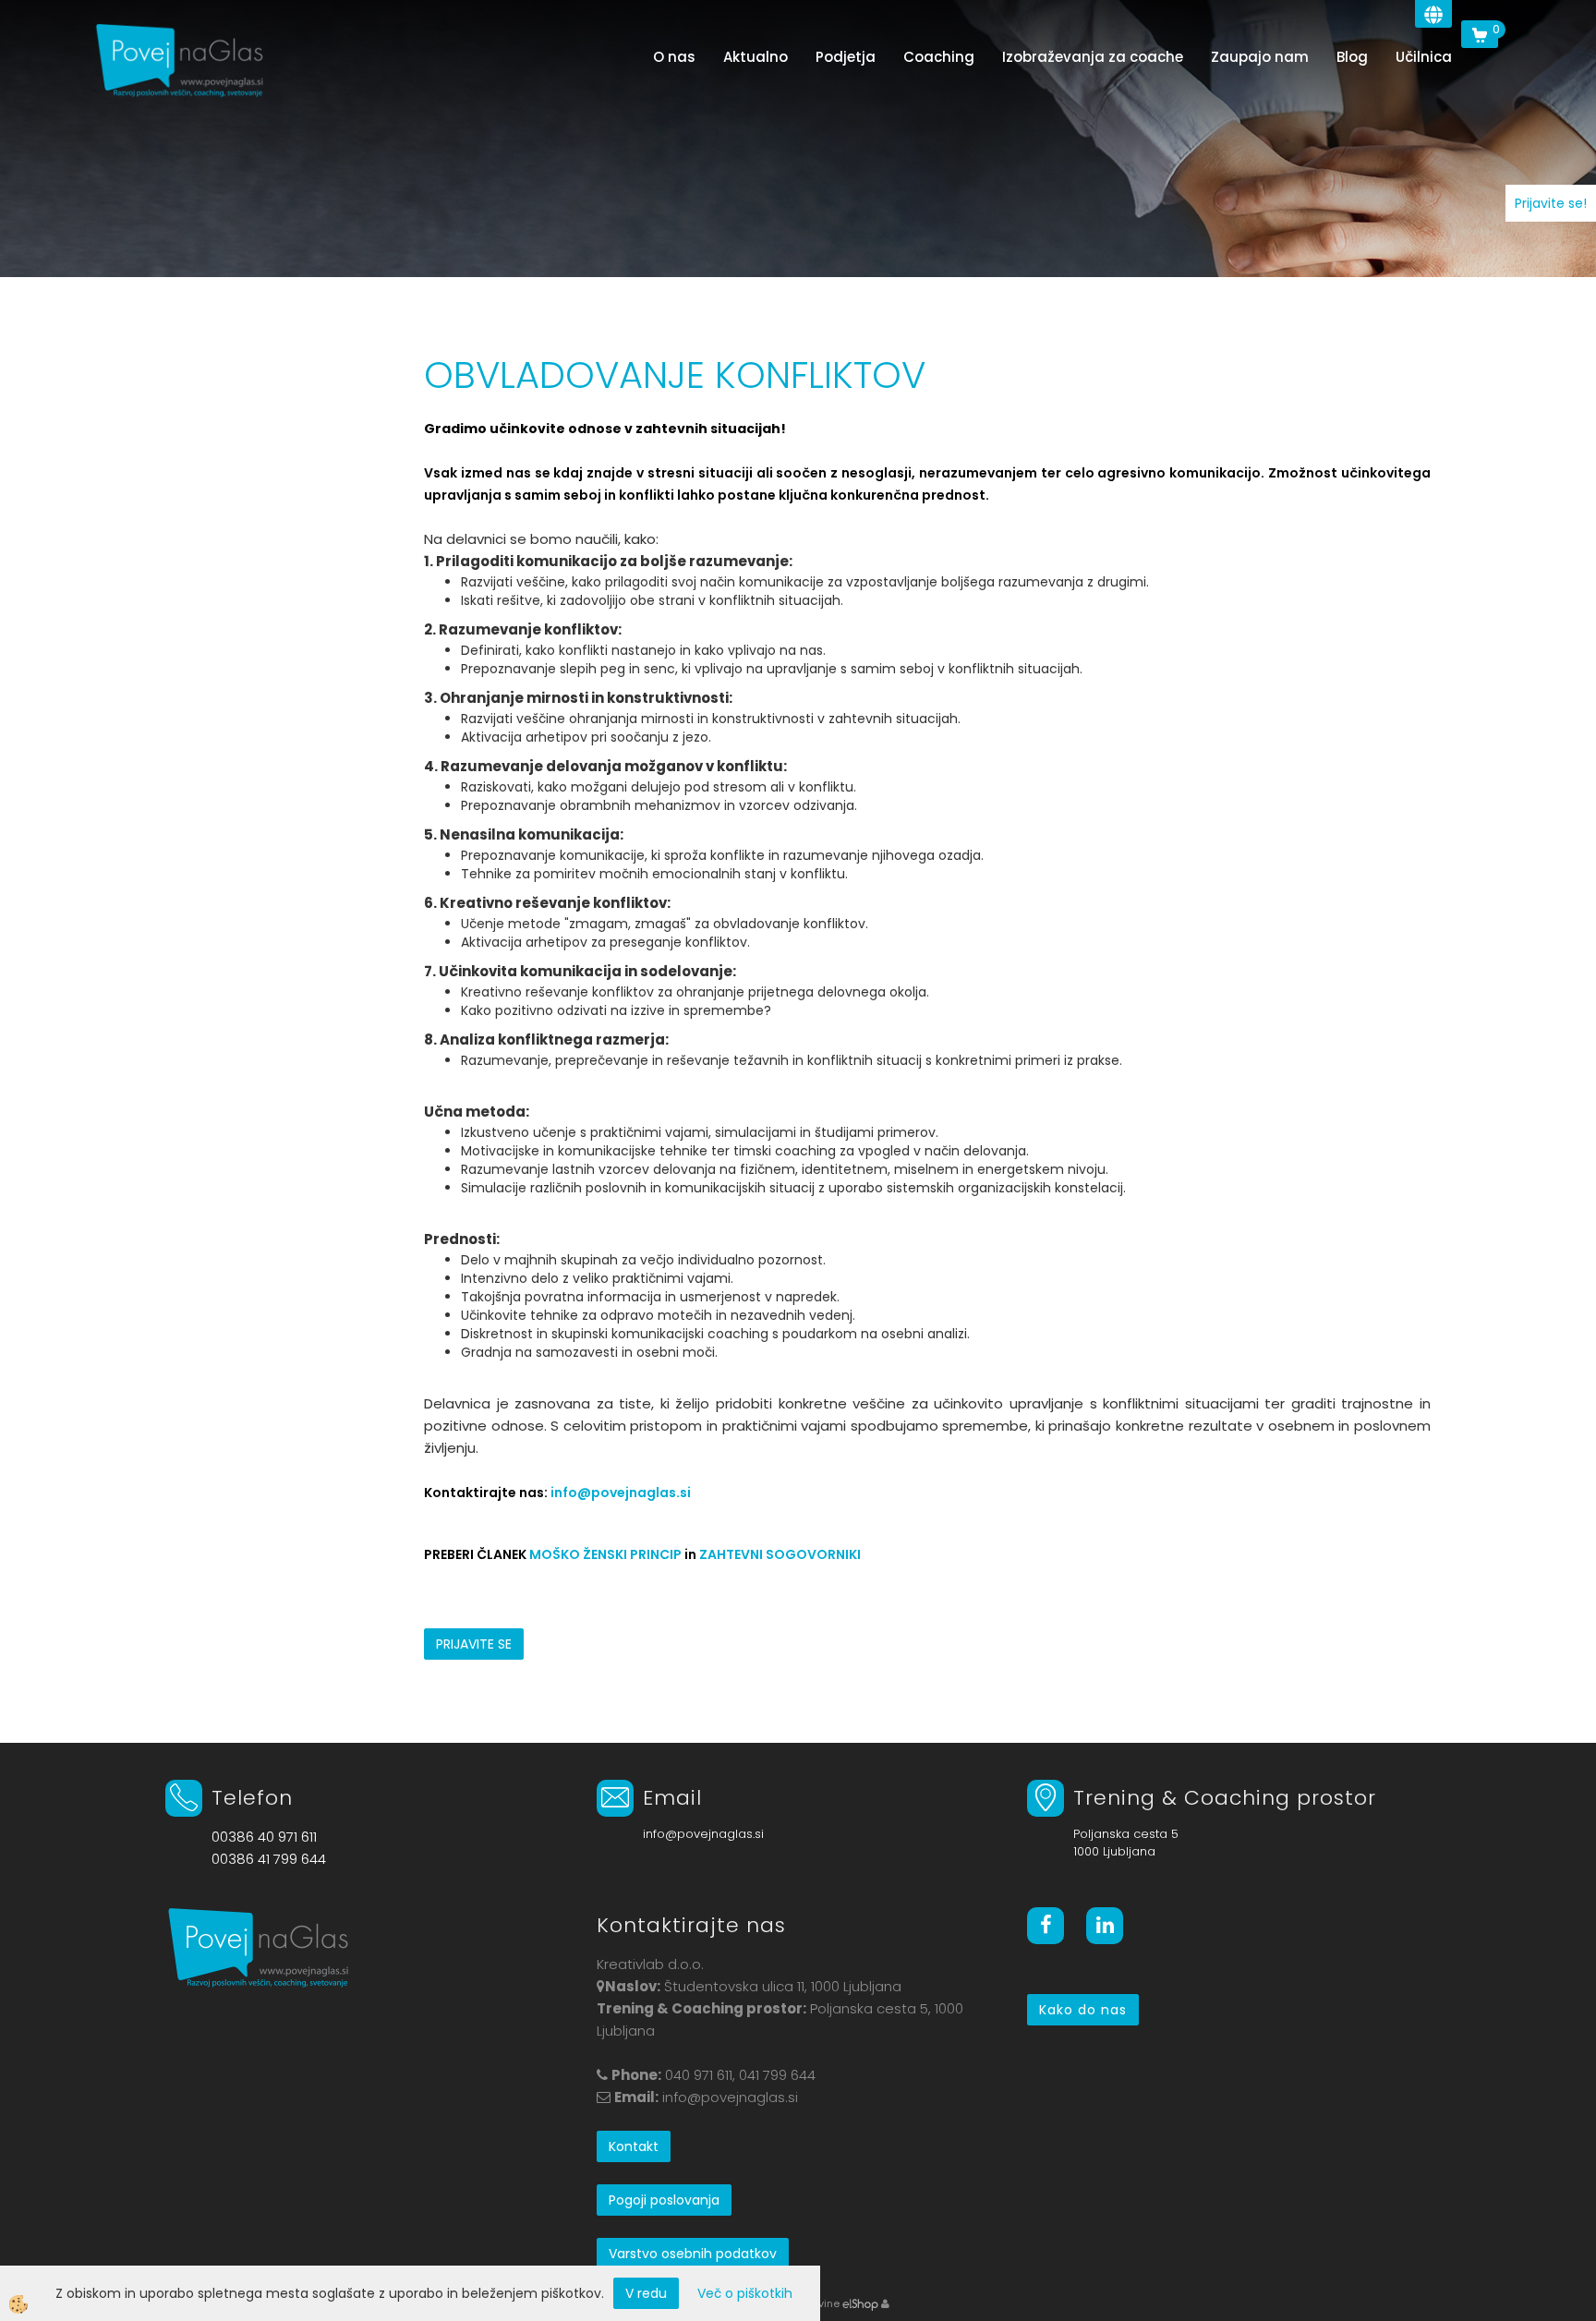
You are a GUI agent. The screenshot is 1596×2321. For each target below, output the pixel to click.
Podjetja (846, 57)
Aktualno (756, 57)
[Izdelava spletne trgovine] (860, 2303)
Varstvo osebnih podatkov (693, 2254)
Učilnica (1424, 57)
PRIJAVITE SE (474, 1644)
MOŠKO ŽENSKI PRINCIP (605, 1554)
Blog (1352, 57)
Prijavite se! (1551, 203)
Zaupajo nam (1260, 57)
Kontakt (634, 2146)
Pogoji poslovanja (664, 2200)
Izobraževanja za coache (1093, 57)
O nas (674, 57)
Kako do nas (1083, 2010)
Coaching (939, 57)
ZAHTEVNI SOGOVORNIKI (780, 1554)
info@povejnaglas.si (621, 1493)
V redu (646, 2293)
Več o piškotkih (745, 2293)
